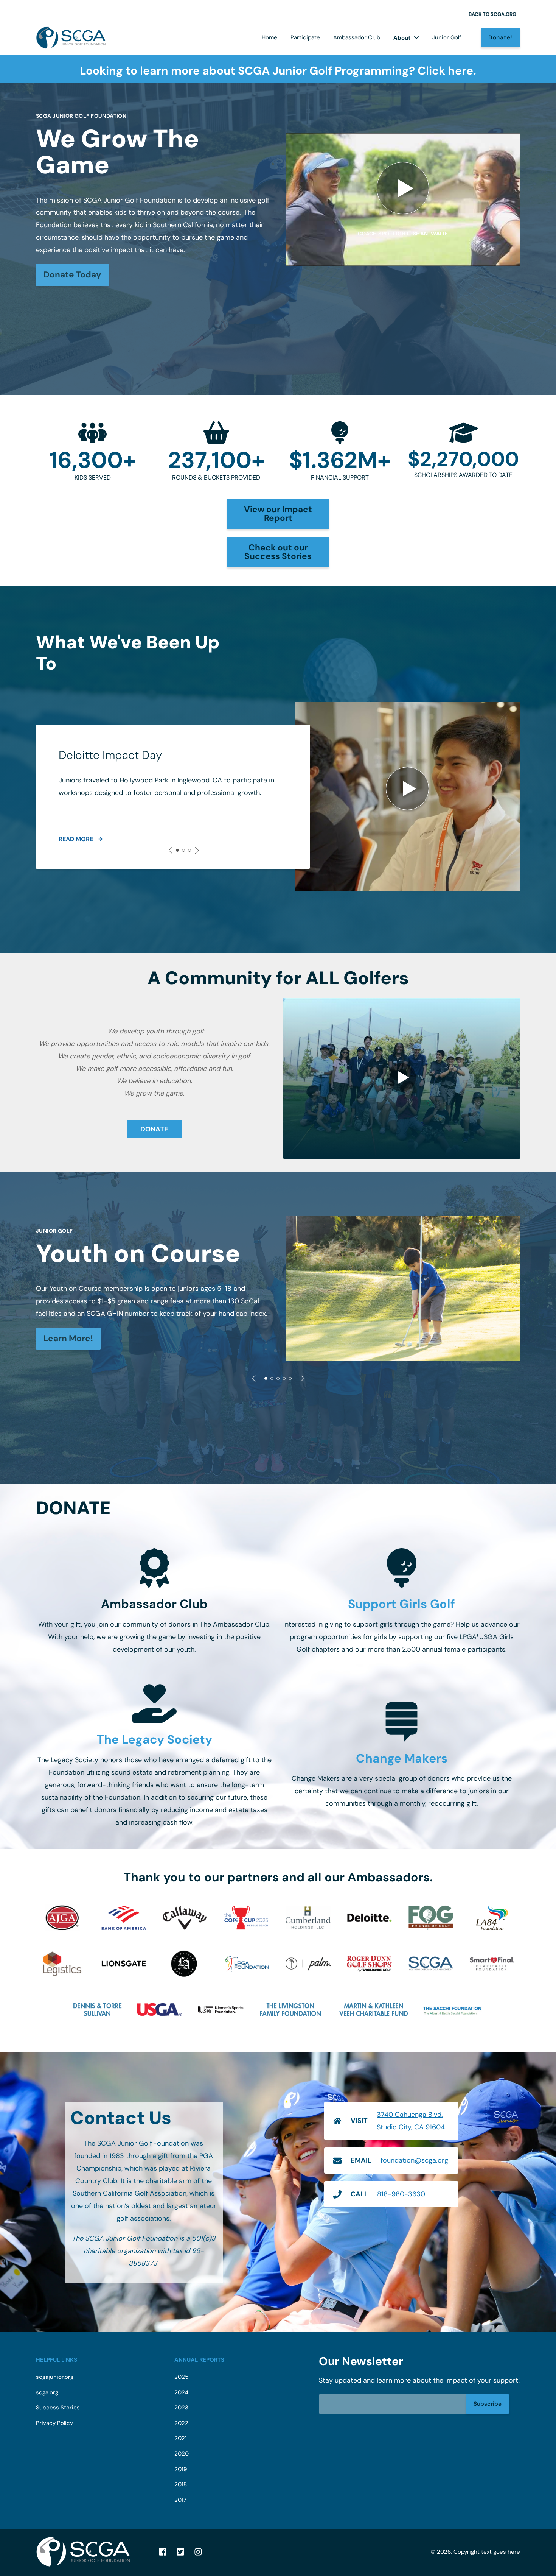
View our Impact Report (278, 514)
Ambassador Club (357, 37)
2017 (180, 2500)
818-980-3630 (401, 2194)
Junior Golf (447, 37)
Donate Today (72, 275)
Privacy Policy (54, 2423)
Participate (305, 37)
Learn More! (68, 1338)
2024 (181, 2393)
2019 (181, 2469)
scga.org (47, 2393)
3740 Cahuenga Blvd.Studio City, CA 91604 (411, 2121)
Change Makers (402, 1758)
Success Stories (58, 2408)
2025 (181, 2377)
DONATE (154, 1129)
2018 (181, 2485)
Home (269, 37)
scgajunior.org (55, 2377)
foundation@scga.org (414, 2160)
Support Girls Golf (401, 1604)
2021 (181, 2438)
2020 (182, 2454)
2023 (181, 2408)
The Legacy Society (155, 1739)
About (402, 38)
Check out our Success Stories (278, 552)
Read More (76, 839)
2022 (181, 2423)
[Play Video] (402, 1078)
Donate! (500, 37)
